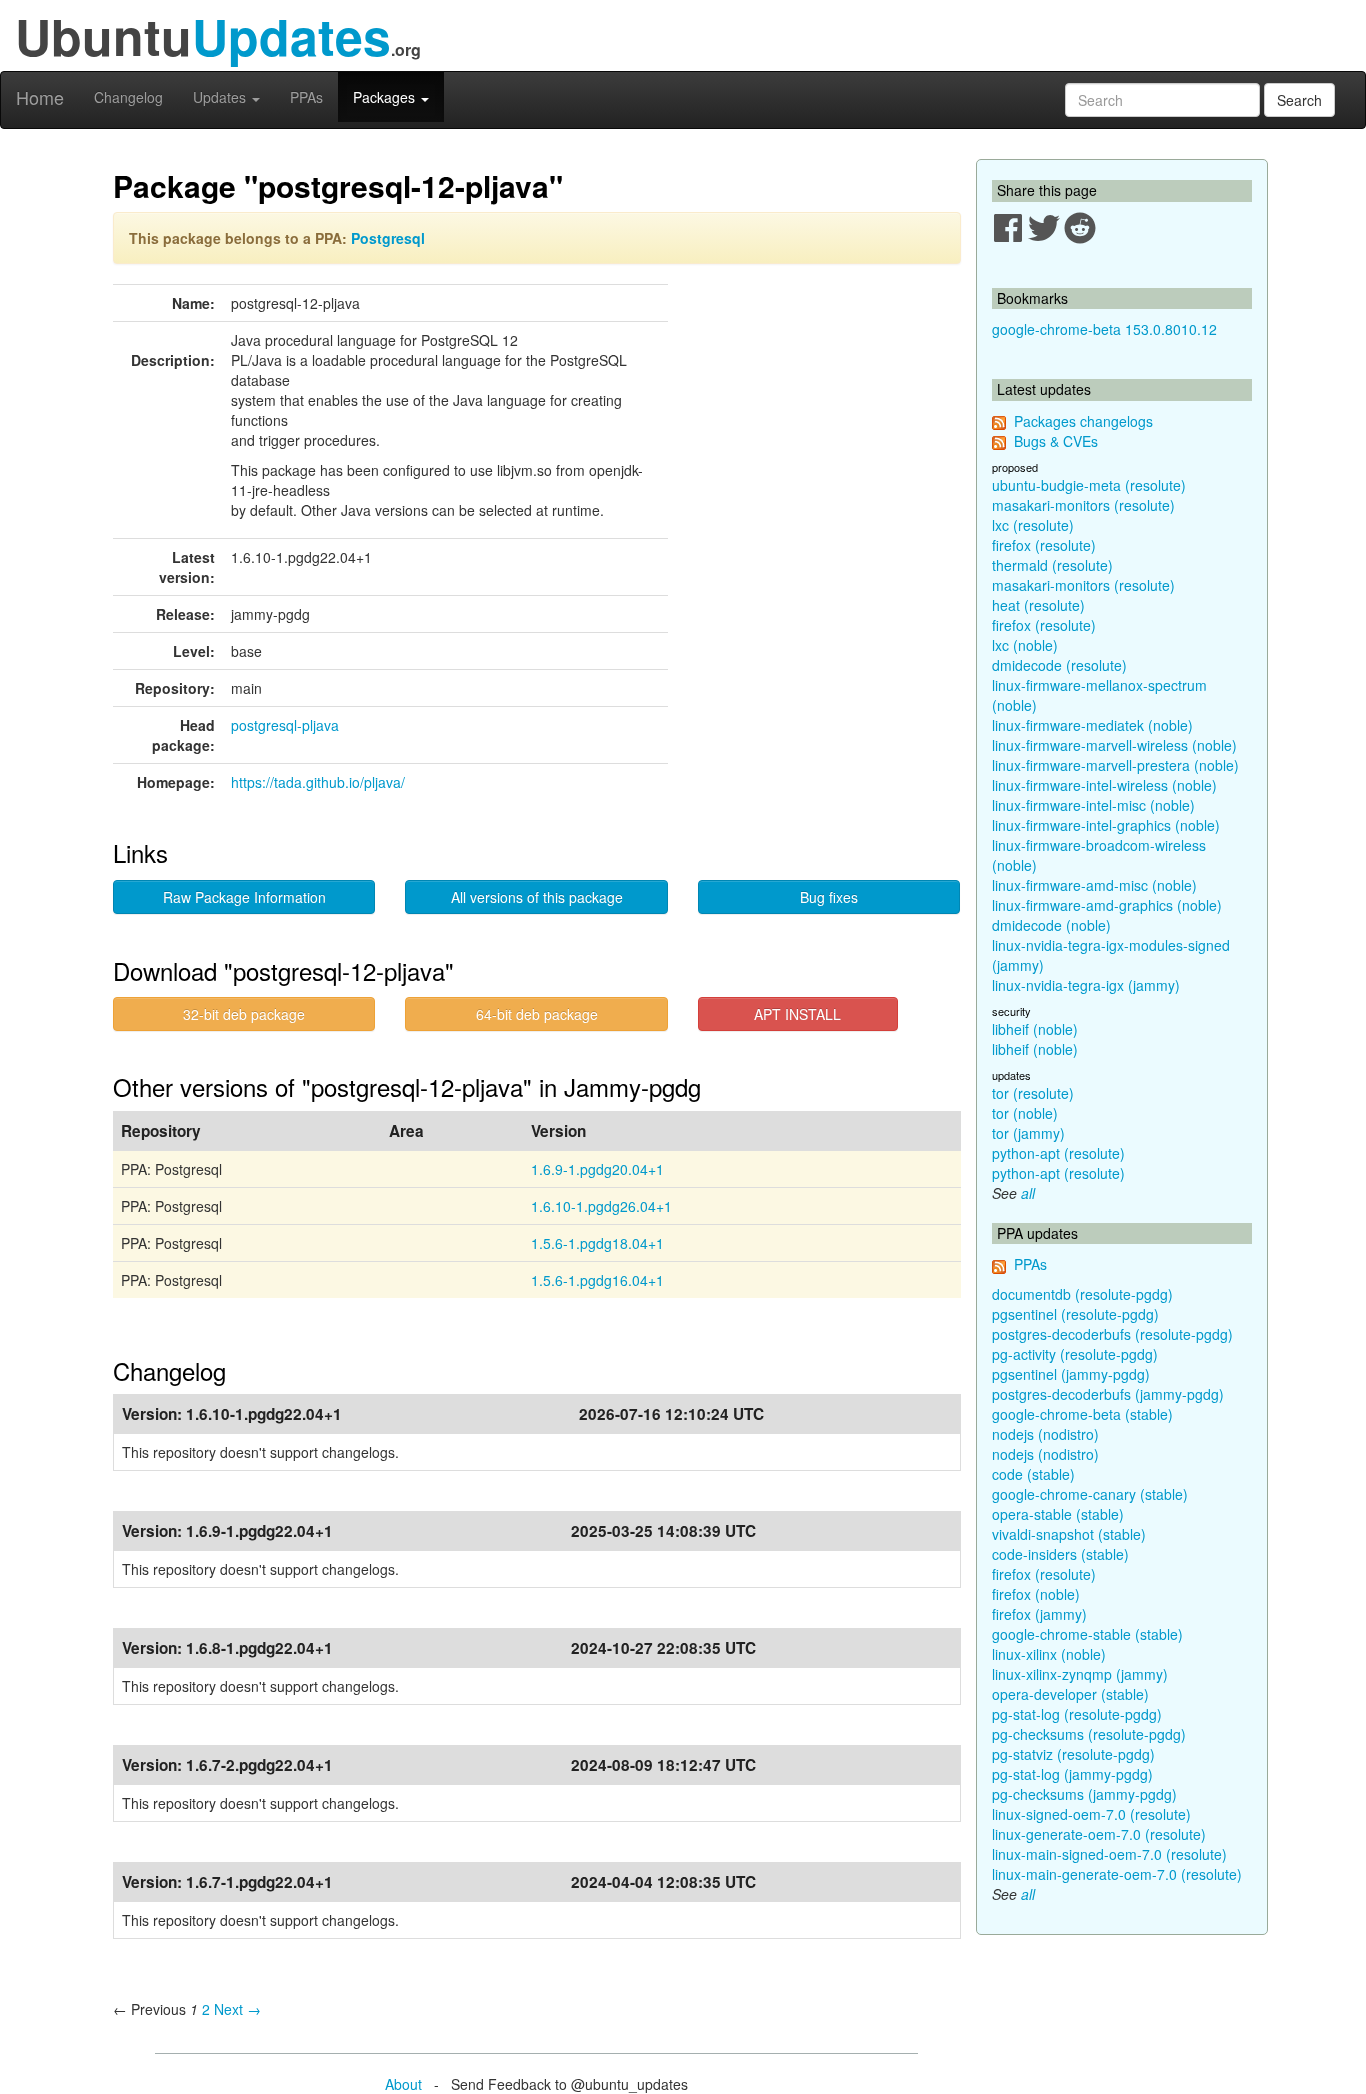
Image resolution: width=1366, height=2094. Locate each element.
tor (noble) (1025, 1113)
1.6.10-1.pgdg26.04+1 (601, 1206)
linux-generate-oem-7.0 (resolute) (1099, 1834)
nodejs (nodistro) (1045, 1434)
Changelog (128, 97)
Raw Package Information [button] (244, 897)
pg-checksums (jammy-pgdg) (1084, 1794)
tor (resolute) (1033, 1093)
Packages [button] (386, 97)
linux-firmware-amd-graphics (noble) (1107, 905)
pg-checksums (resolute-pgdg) (1089, 1734)
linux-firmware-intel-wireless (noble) (1104, 785)
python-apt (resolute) (1058, 1153)
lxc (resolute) (1033, 525)
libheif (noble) (1035, 1029)
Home (40, 97)
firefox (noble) (1036, 1594)
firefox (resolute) (1044, 545)
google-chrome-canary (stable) (1090, 1494)
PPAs (306, 97)
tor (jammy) (1028, 1133)
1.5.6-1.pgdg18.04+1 (597, 1243)
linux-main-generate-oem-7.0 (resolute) (1117, 1874)
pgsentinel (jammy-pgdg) (1071, 1374)
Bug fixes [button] (829, 897)
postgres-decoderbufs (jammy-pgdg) (1108, 1394)
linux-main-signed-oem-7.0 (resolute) (1109, 1854)
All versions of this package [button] (537, 897)
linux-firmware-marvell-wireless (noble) (1114, 745)
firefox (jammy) (1039, 1614)
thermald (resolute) (1052, 565)
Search (1299, 100)
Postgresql (388, 238)
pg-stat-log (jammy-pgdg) (1072, 1774)
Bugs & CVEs (1056, 441)
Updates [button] (221, 97)
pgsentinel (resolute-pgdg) (1075, 1314)
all (1028, 1193)
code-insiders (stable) (1060, 1554)
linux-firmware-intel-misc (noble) (1093, 805)
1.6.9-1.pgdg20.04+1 (597, 1169)
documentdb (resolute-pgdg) (1082, 1294)
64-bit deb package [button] (537, 1014)
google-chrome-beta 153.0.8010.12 (1104, 329)
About (403, 2084)
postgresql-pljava (285, 725)
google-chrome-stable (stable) (1087, 1634)
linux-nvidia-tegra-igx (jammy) (1086, 985)
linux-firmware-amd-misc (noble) (1094, 885)
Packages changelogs (1083, 421)
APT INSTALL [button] (797, 1014)
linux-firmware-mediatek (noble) (1092, 725)
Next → (237, 2009)
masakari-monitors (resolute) (1083, 505)
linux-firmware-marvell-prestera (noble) (1115, 765)
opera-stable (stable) (1058, 1514)
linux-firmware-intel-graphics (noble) (1106, 825)
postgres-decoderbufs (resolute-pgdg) (1112, 1334)
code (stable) (1033, 1474)
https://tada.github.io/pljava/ (318, 782)
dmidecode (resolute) (1059, 665)
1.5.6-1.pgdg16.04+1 (597, 1280)
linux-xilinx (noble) (1049, 1654)
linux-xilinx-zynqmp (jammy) (1080, 1674)
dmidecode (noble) (1051, 925)
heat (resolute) (1038, 605)
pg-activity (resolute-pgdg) (1075, 1354)
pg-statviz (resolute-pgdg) (1073, 1754)
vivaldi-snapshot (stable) (1069, 1534)
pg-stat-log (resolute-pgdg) (1077, 1714)
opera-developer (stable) (1070, 1694)
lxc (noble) (1025, 645)
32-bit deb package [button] (244, 1014)
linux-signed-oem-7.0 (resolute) (1091, 1814)
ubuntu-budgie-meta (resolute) (1089, 485)
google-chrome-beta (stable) (1082, 1414)
